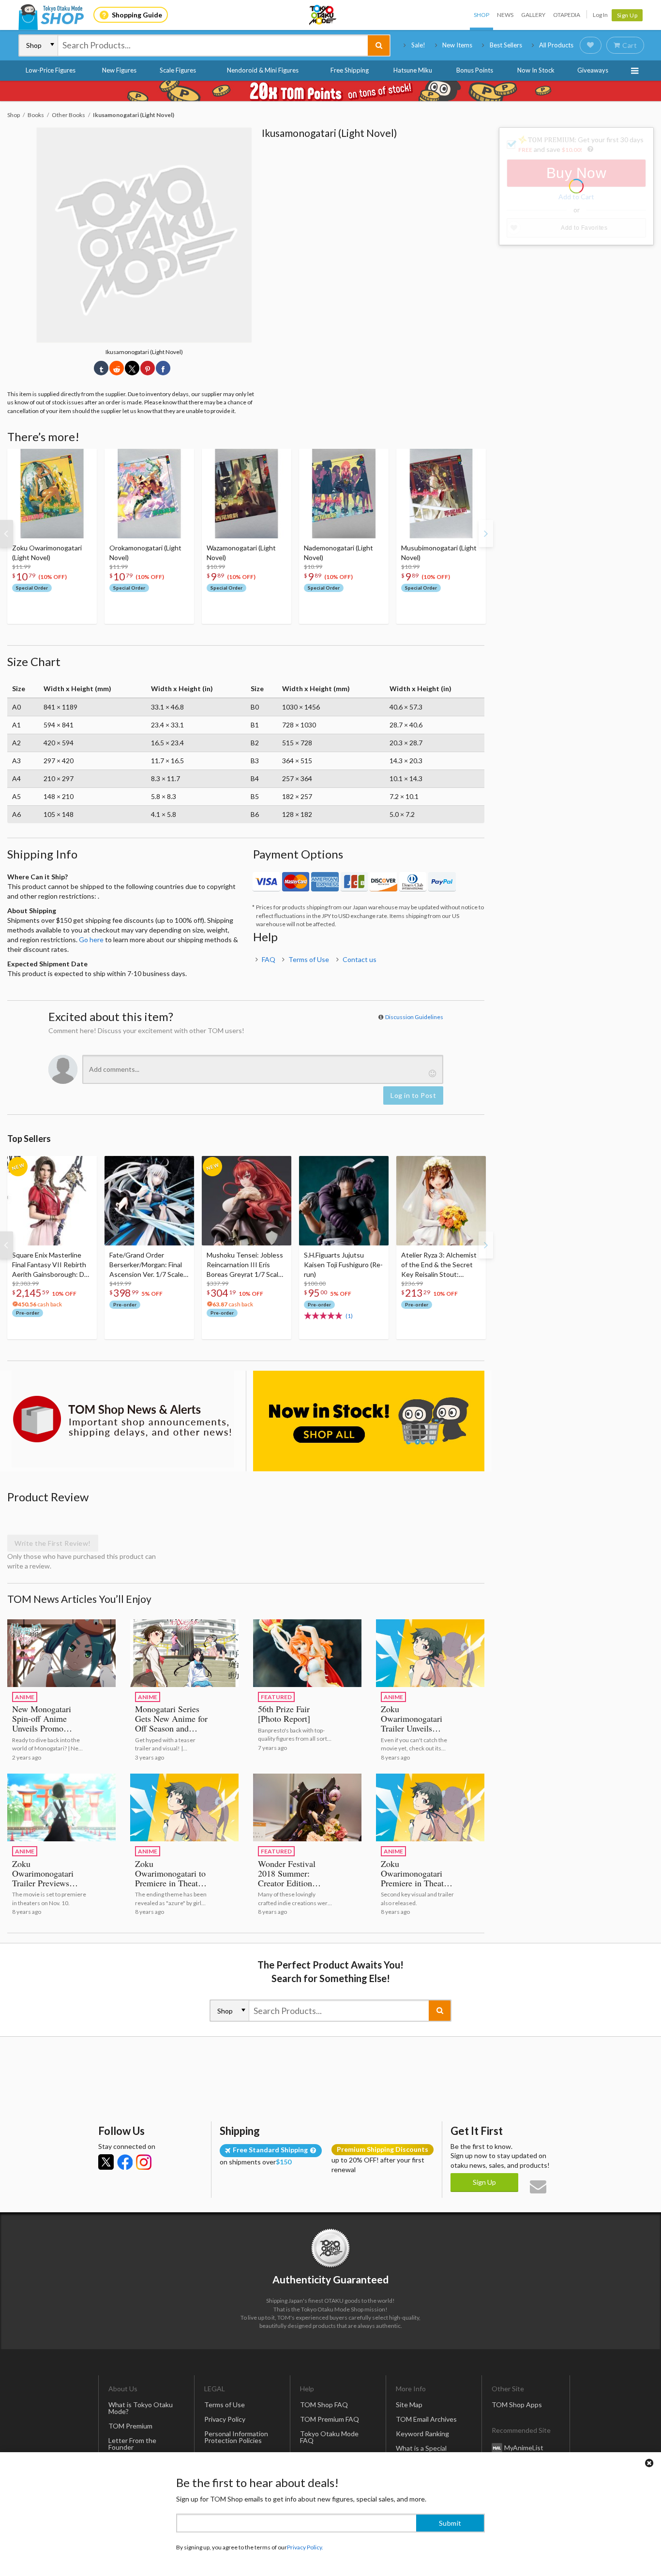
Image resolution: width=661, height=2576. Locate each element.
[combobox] (213, 45)
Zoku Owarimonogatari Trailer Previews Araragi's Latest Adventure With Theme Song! (43, 1888)
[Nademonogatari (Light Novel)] (344, 494)
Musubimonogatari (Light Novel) (439, 553)
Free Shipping (350, 70)
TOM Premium (130, 2426)
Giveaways (593, 70)
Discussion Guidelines (414, 1017)
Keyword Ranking (422, 2434)
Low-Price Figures (51, 70)
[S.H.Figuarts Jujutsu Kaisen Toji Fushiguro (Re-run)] (344, 1201)
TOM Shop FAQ (324, 2405)
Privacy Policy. (305, 2547)
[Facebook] (125, 2162)
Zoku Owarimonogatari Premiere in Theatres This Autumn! (417, 1878)
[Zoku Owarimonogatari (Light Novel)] (52, 494)
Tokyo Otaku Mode (323, 15)
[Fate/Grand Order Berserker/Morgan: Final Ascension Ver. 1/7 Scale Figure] (149, 1201)
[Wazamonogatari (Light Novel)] (247, 494)
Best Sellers (506, 45)
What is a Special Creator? (421, 2451)
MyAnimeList (524, 2447)
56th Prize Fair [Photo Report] (284, 1714)
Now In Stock (536, 70)
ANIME (25, 1697)
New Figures (119, 70)
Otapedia (567, 15)
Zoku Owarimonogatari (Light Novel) (47, 553)
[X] (106, 2162)
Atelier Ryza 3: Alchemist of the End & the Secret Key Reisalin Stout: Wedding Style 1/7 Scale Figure (439, 1265)
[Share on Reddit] (117, 368)
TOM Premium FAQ (330, 2419)
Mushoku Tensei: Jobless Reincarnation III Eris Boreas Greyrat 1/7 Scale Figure (245, 1265)
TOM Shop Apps (517, 2405)
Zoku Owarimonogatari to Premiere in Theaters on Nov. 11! (172, 1878)
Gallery (533, 15)
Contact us (360, 959)
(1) (349, 1316)
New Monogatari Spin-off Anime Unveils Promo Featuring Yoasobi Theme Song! (44, 1728)
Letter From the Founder (132, 2444)
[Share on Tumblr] (101, 368)
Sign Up (627, 15)
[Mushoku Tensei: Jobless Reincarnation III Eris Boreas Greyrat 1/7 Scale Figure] (247, 1201)
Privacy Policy (225, 2419)
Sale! (418, 45)
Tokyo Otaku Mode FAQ (329, 2437)
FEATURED (276, 1697)
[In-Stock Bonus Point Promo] (330, 91)
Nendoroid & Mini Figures (263, 70)
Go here (91, 940)
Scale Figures (178, 70)
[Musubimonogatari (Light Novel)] (441, 494)
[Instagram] (144, 2162)
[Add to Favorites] (84, 459)
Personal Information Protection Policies (236, 2437)
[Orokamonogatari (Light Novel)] (149, 494)
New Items (457, 45)
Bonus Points (475, 70)
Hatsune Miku (413, 70)
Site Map (409, 2405)
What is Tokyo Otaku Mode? (141, 2408)
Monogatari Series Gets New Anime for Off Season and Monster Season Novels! (171, 1728)
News (505, 15)
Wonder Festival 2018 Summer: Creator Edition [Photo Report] (287, 1878)
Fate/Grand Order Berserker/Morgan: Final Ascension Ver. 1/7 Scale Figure (146, 1265)
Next (486, 533)
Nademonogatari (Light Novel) (338, 553)
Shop (481, 15)
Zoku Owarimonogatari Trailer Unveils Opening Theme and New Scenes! (417, 1728)
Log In (600, 15)
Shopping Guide (137, 15)
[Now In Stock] (369, 1421)
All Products (556, 45)
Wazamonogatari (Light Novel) (241, 553)
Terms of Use (309, 959)
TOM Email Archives (426, 2419)
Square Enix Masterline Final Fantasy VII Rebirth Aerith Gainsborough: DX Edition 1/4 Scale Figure (50, 1265)
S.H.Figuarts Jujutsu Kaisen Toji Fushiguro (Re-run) (343, 1265)
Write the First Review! (53, 1543)
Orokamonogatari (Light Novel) (145, 553)
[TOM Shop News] (123, 1419)
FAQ (269, 959)
